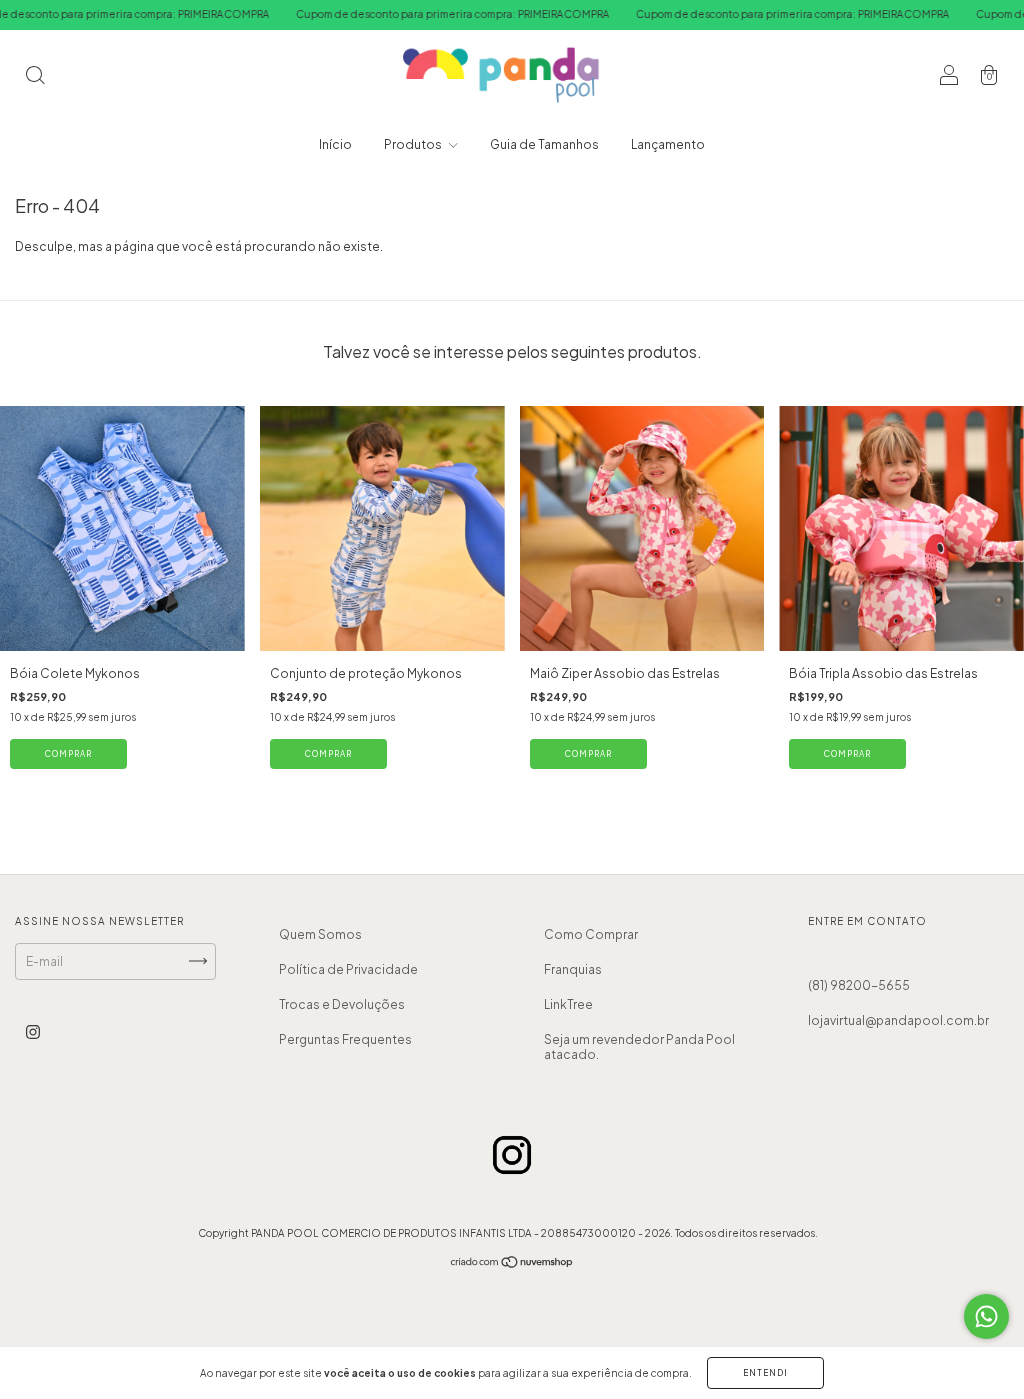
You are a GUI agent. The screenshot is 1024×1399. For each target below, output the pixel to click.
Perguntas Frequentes (345, 1039)
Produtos (414, 144)
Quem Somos (320, 934)
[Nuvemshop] (512, 1264)
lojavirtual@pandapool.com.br (898, 1020)
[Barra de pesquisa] (35, 77)
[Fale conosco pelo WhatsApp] (986, 1316)
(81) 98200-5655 (859, 985)
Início (335, 144)
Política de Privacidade (348, 969)
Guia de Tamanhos (544, 144)
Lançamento (668, 144)
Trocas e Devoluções (342, 1004)
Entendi (765, 1373)
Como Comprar (591, 934)
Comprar (68, 754)
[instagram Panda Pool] (33, 1031)
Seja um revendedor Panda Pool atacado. (639, 1047)
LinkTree (568, 1004)
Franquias (573, 969)
